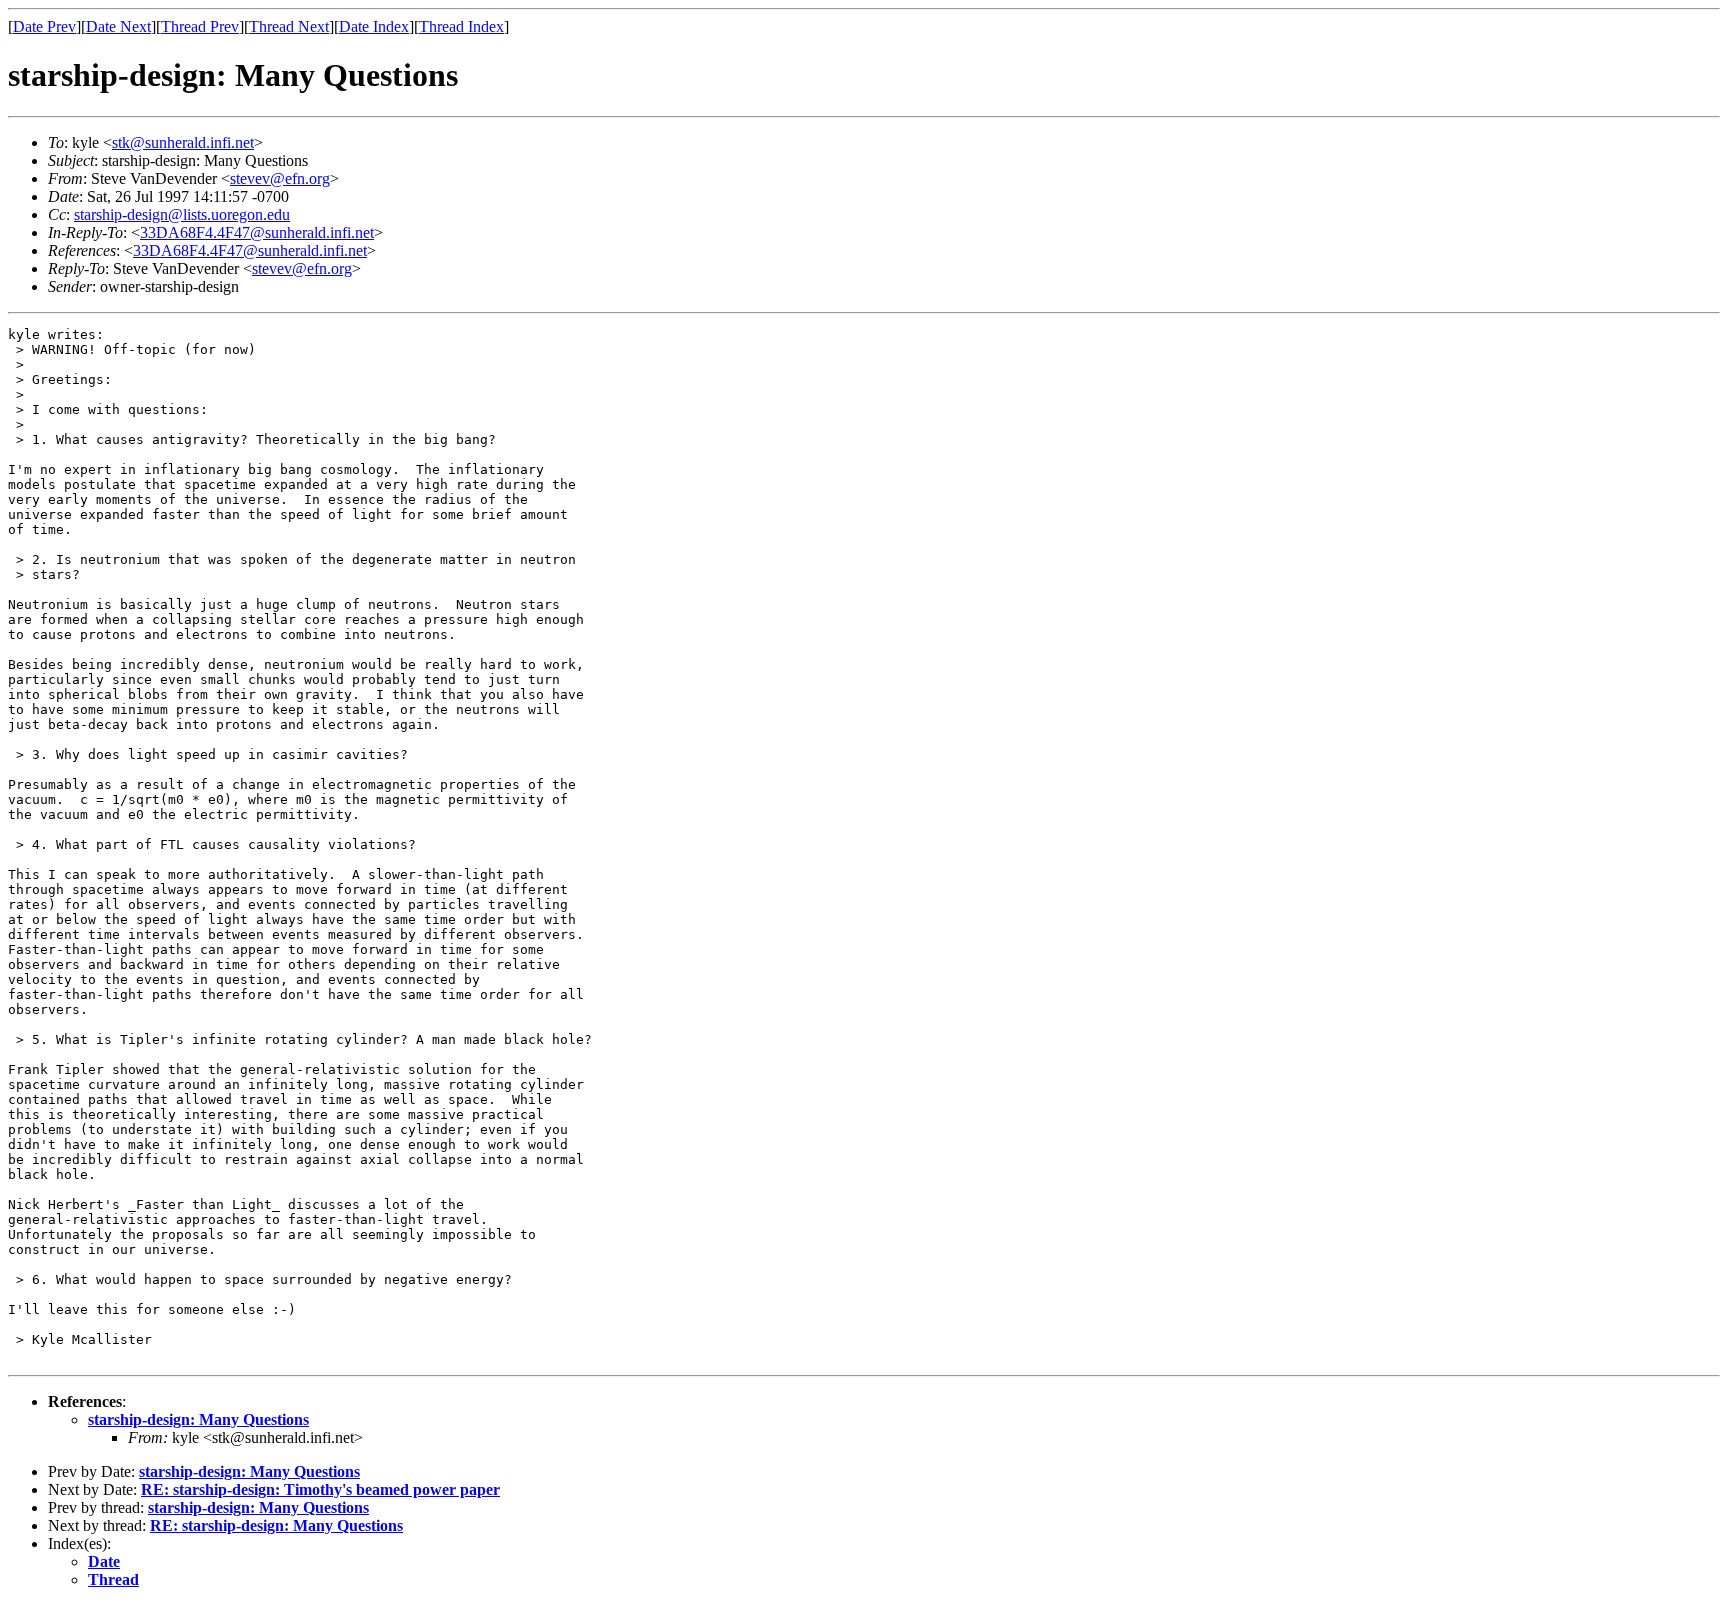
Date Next (118, 26)
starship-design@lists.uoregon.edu (182, 214)
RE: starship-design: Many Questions (276, 1525)
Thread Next (289, 26)
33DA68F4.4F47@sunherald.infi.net (257, 232)
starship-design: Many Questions (198, 1419)
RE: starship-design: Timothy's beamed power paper (320, 1489)
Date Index (374, 26)
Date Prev (44, 26)
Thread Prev (200, 26)
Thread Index (461, 26)
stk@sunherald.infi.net (183, 142)
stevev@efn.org (280, 178)
